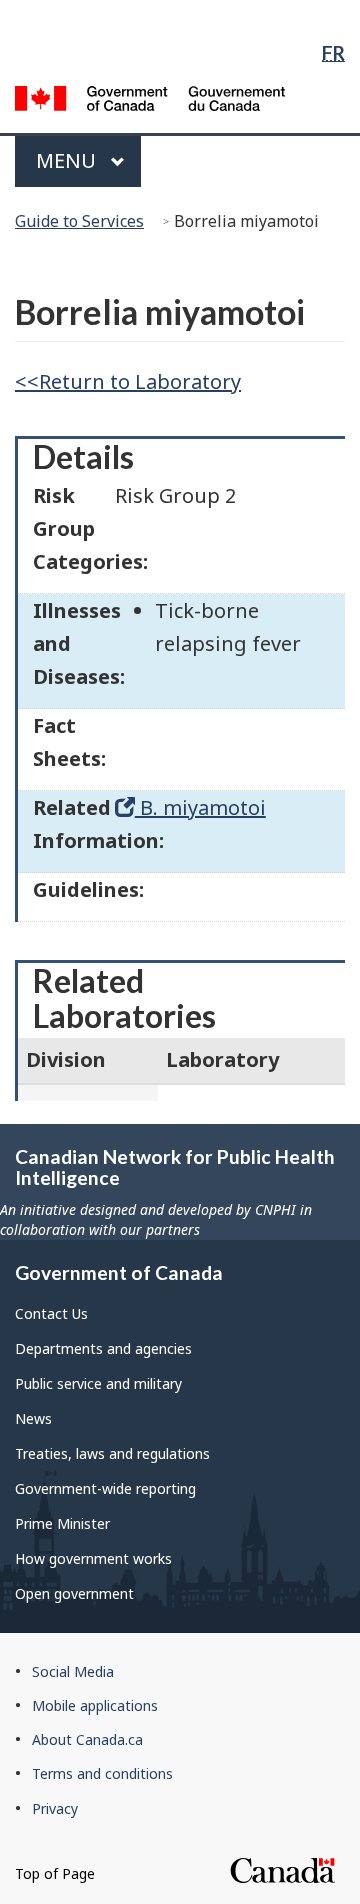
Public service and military (98, 1383)
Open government (74, 1593)
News (33, 1418)
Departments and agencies (103, 1348)
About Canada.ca (87, 1739)
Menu (68, 160)
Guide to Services (79, 221)
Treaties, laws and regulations (112, 1453)
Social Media (73, 1671)
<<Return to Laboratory (128, 381)
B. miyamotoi (200, 807)
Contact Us (51, 1313)
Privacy (55, 1808)
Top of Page (55, 1873)
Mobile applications (95, 1705)
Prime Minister (62, 1523)
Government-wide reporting (105, 1488)
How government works (93, 1558)
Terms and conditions (102, 1773)
